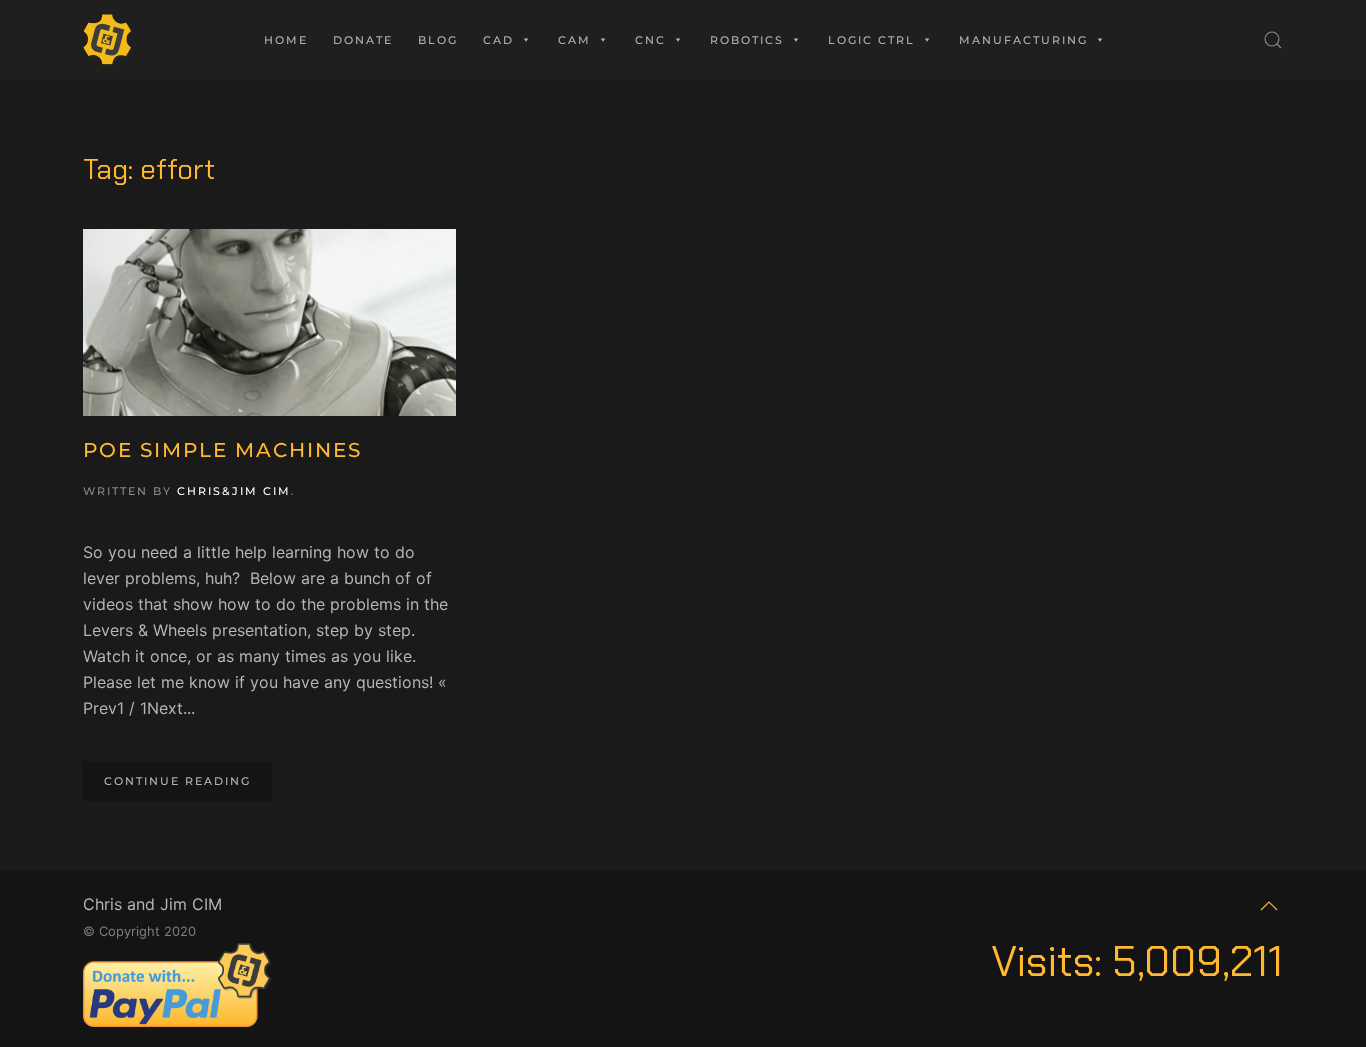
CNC (650, 40)
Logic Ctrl (871, 40)
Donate (363, 40)
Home (286, 40)
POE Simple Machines (222, 450)
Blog (438, 40)
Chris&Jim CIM (234, 491)
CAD (498, 40)
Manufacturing (1023, 40)
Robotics (747, 40)
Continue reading (177, 781)
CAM (574, 40)
